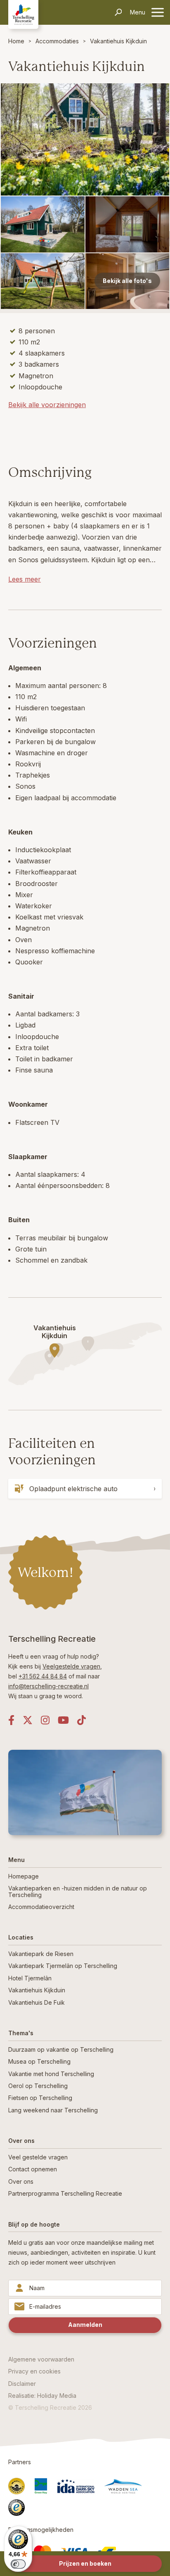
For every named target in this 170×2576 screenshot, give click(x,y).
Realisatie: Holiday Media (42, 2396)
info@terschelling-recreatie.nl (48, 1686)
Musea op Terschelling (39, 2061)
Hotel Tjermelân (30, 1978)
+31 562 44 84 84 (43, 1676)
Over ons (21, 2181)
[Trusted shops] (17, 2508)
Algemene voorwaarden (41, 2359)
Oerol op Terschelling (38, 2086)
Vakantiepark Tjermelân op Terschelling (63, 1966)
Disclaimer (22, 2384)
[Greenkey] (41, 2486)
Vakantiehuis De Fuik (37, 2002)
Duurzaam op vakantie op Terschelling (61, 2049)
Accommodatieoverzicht (41, 1907)
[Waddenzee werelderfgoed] (123, 2486)
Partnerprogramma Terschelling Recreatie (65, 2193)
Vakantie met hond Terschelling (51, 2074)
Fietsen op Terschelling (40, 2098)
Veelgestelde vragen (71, 1666)
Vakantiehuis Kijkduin (118, 41)
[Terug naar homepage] (23, 14)
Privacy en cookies (34, 2371)
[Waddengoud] (17, 2486)
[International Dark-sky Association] (76, 2486)
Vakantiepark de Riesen (41, 1954)
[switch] (18, 2564)
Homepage (24, 1876)
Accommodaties (57, 41)
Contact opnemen (33, 2169)
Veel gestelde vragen (38, 2157)
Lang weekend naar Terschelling (53, 2110)
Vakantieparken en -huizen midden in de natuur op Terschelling (78, 1891)
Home (16, 41)
